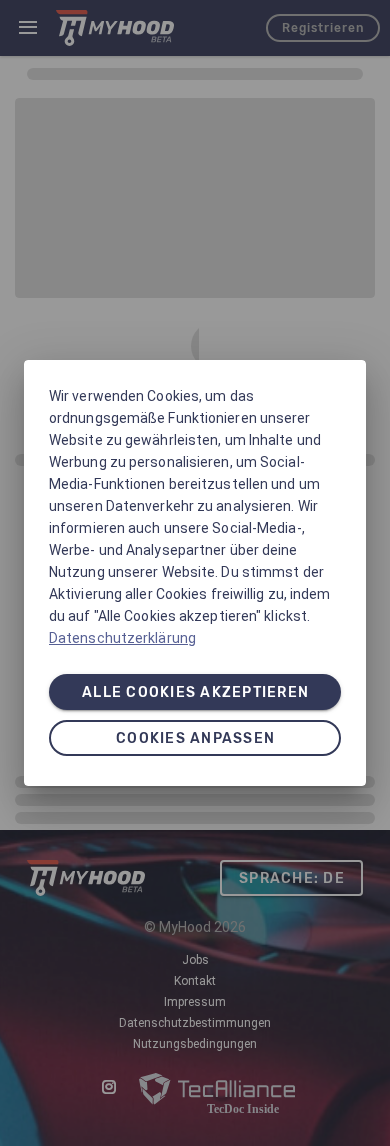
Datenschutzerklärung (122, 638)
